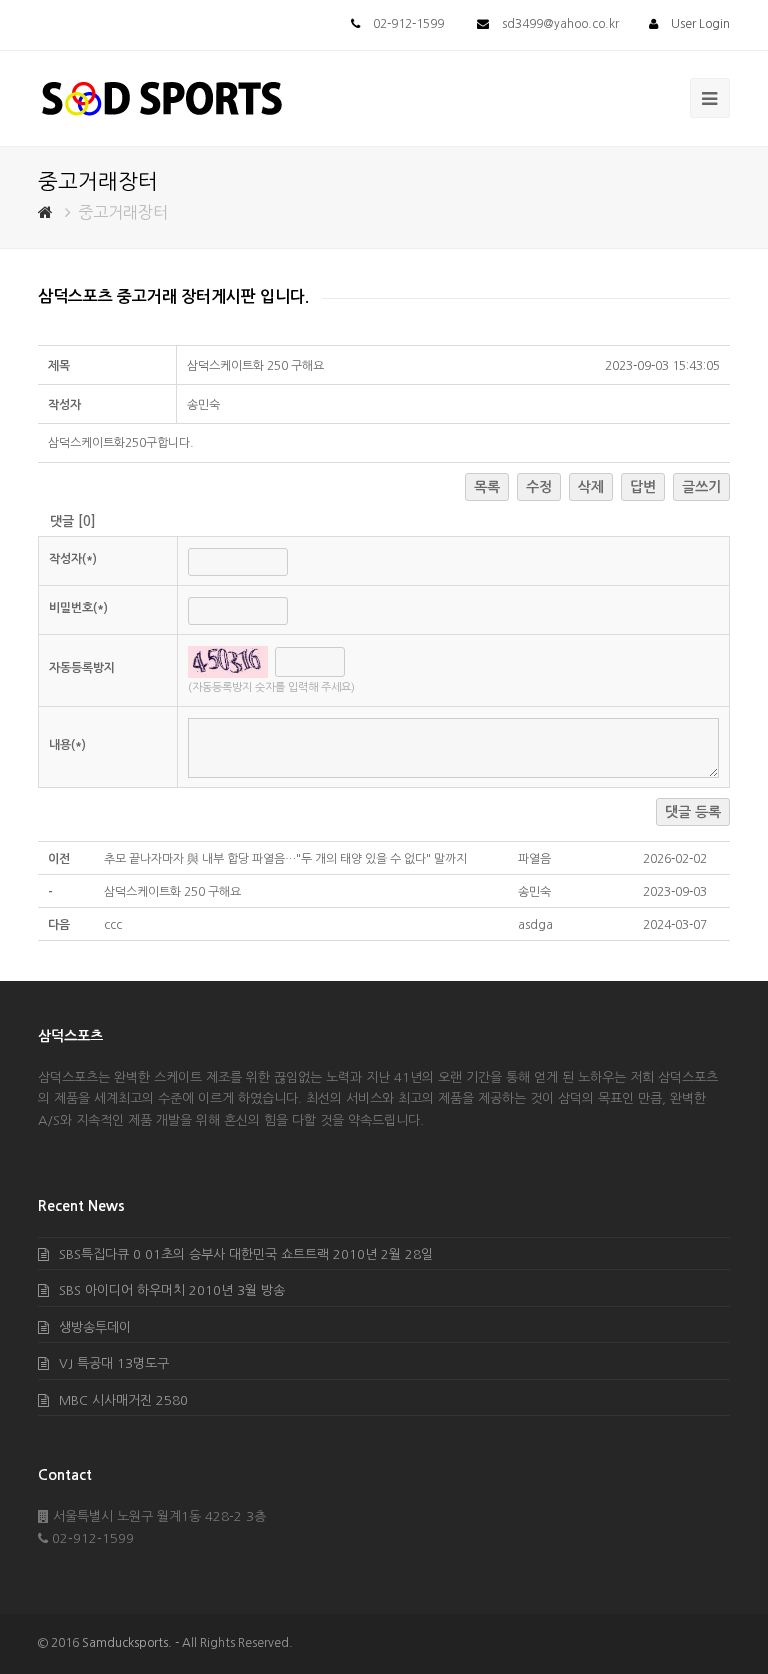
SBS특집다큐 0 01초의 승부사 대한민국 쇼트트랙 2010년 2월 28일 (246, 1254)
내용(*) (67, 745)
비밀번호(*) (78, 608)
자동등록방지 (82, 668)
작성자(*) (73, 559)
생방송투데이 (95, 1327)
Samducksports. (127, 1643)
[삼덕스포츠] (162, 97)
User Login (700, 24)
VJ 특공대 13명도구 (114, 1363)
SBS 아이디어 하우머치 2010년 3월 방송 (172, 1290)
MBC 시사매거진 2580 (123, 1400)
